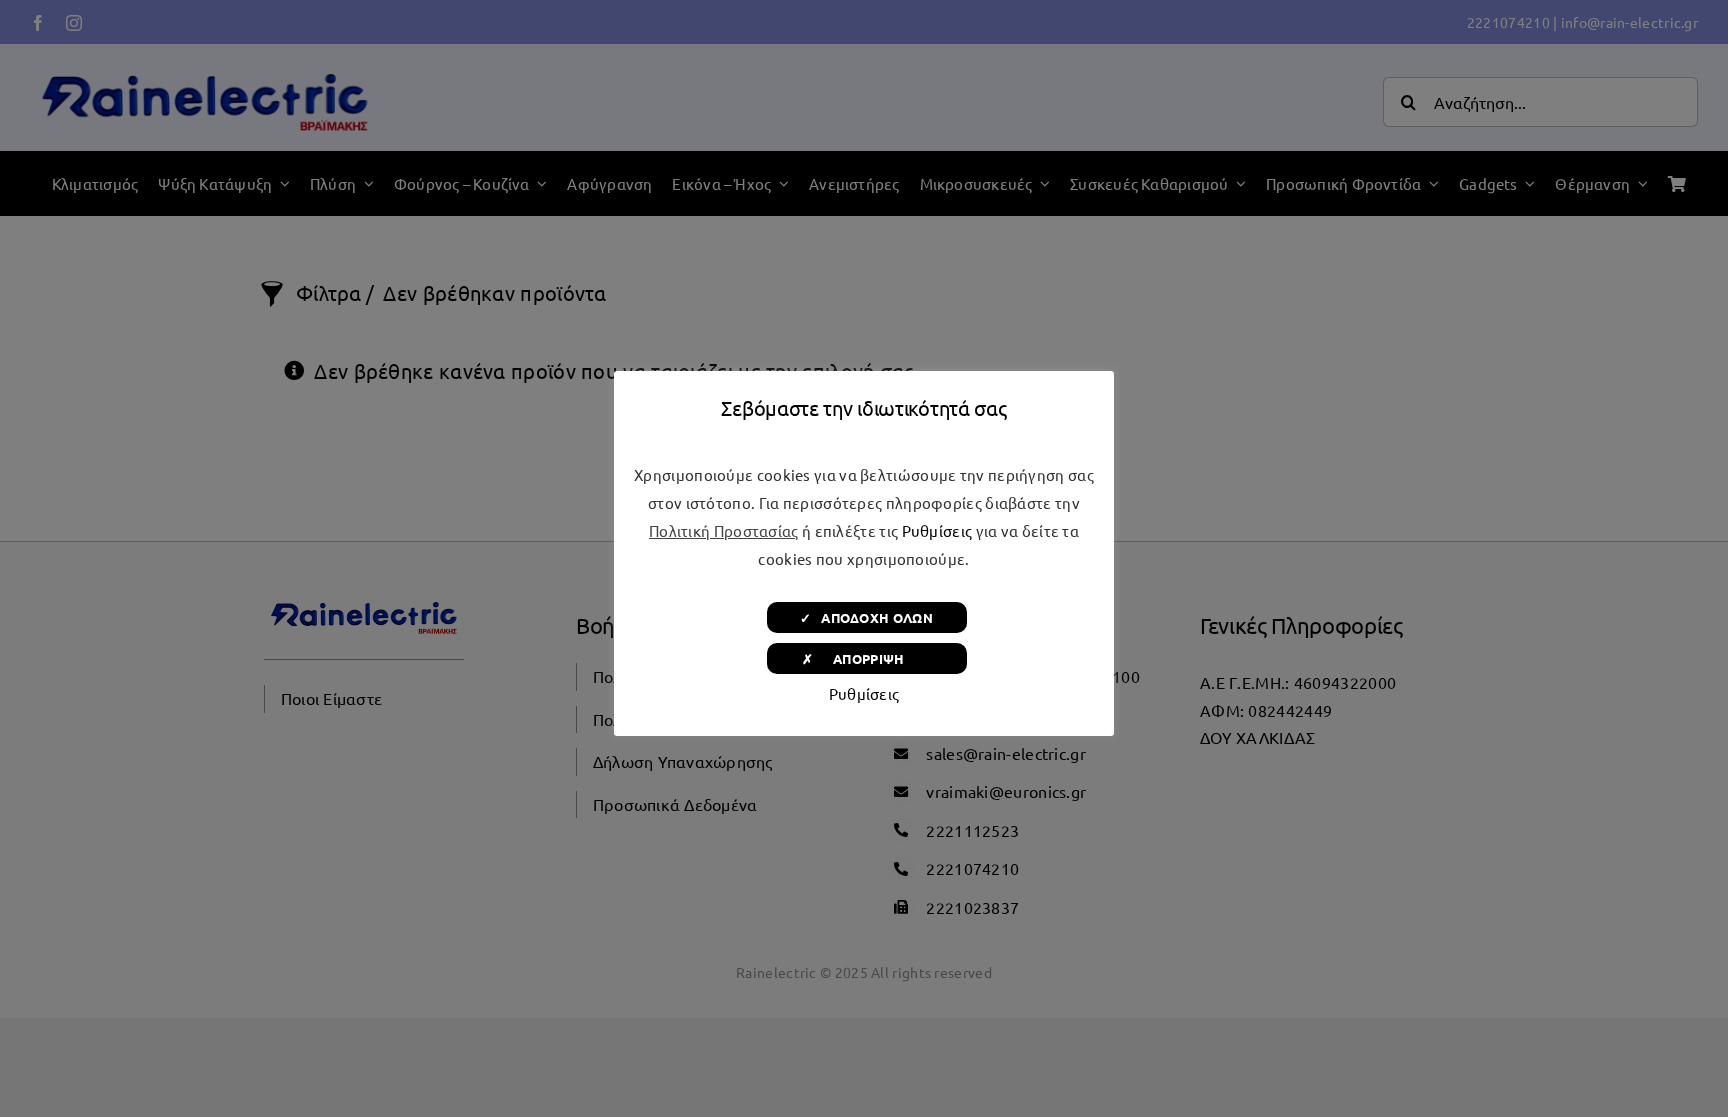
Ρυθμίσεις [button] (937, 530)
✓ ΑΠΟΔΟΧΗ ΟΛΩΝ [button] (866, 617)
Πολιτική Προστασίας (724, 530)
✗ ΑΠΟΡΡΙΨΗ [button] (866, 658)
